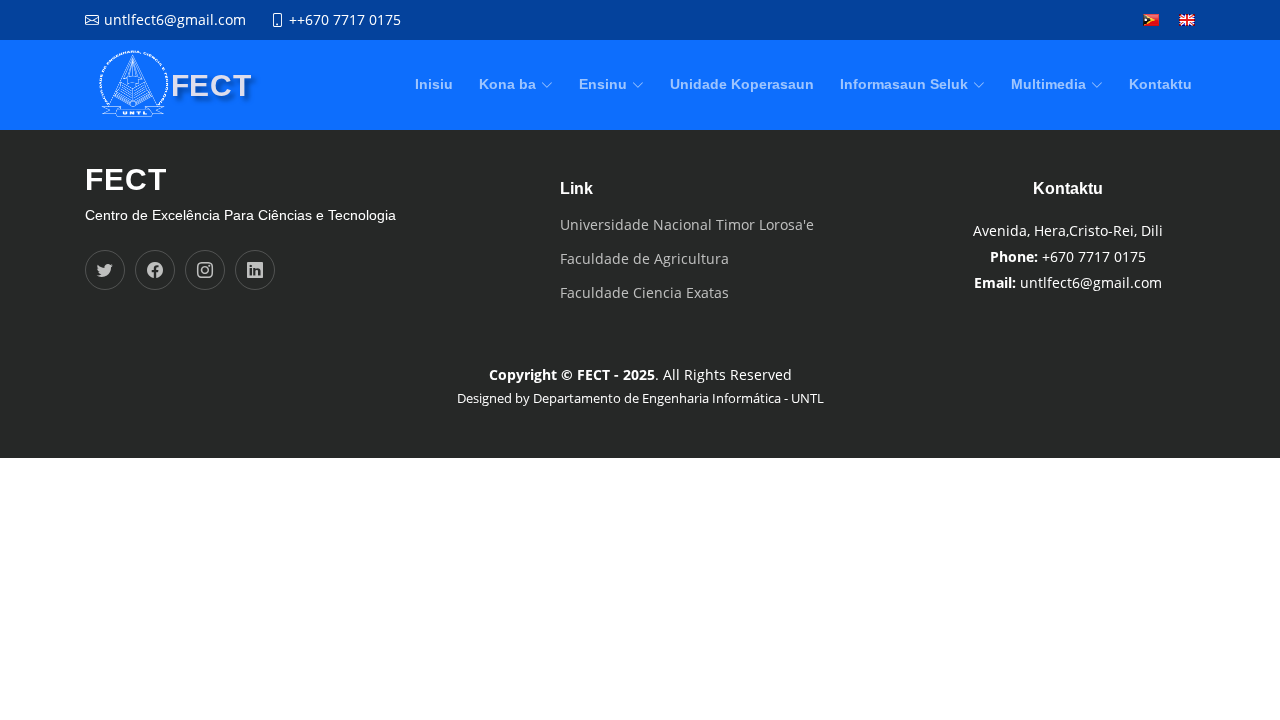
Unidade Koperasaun (742, 84)
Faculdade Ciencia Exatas (644, 293)
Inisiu (434, 84)
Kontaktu (1160, 84)
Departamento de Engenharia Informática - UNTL (678, 398)
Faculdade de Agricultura (644, 259)
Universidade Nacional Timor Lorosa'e (687, 225)
